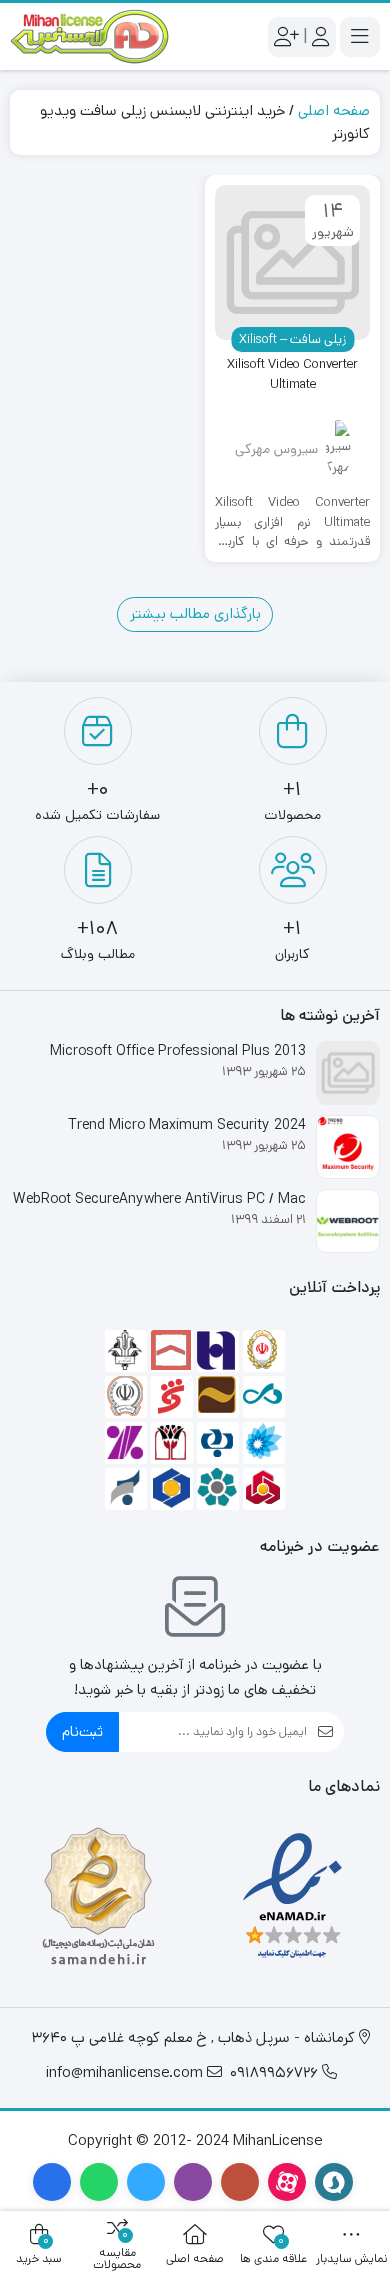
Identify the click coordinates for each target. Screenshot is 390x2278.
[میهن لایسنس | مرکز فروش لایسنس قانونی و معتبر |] (90, 36)
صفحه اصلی (334, 110)
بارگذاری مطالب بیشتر (195, 613)
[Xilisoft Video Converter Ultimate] (292, 262)
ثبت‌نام (82, 1731)
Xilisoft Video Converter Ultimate (292, 374)
